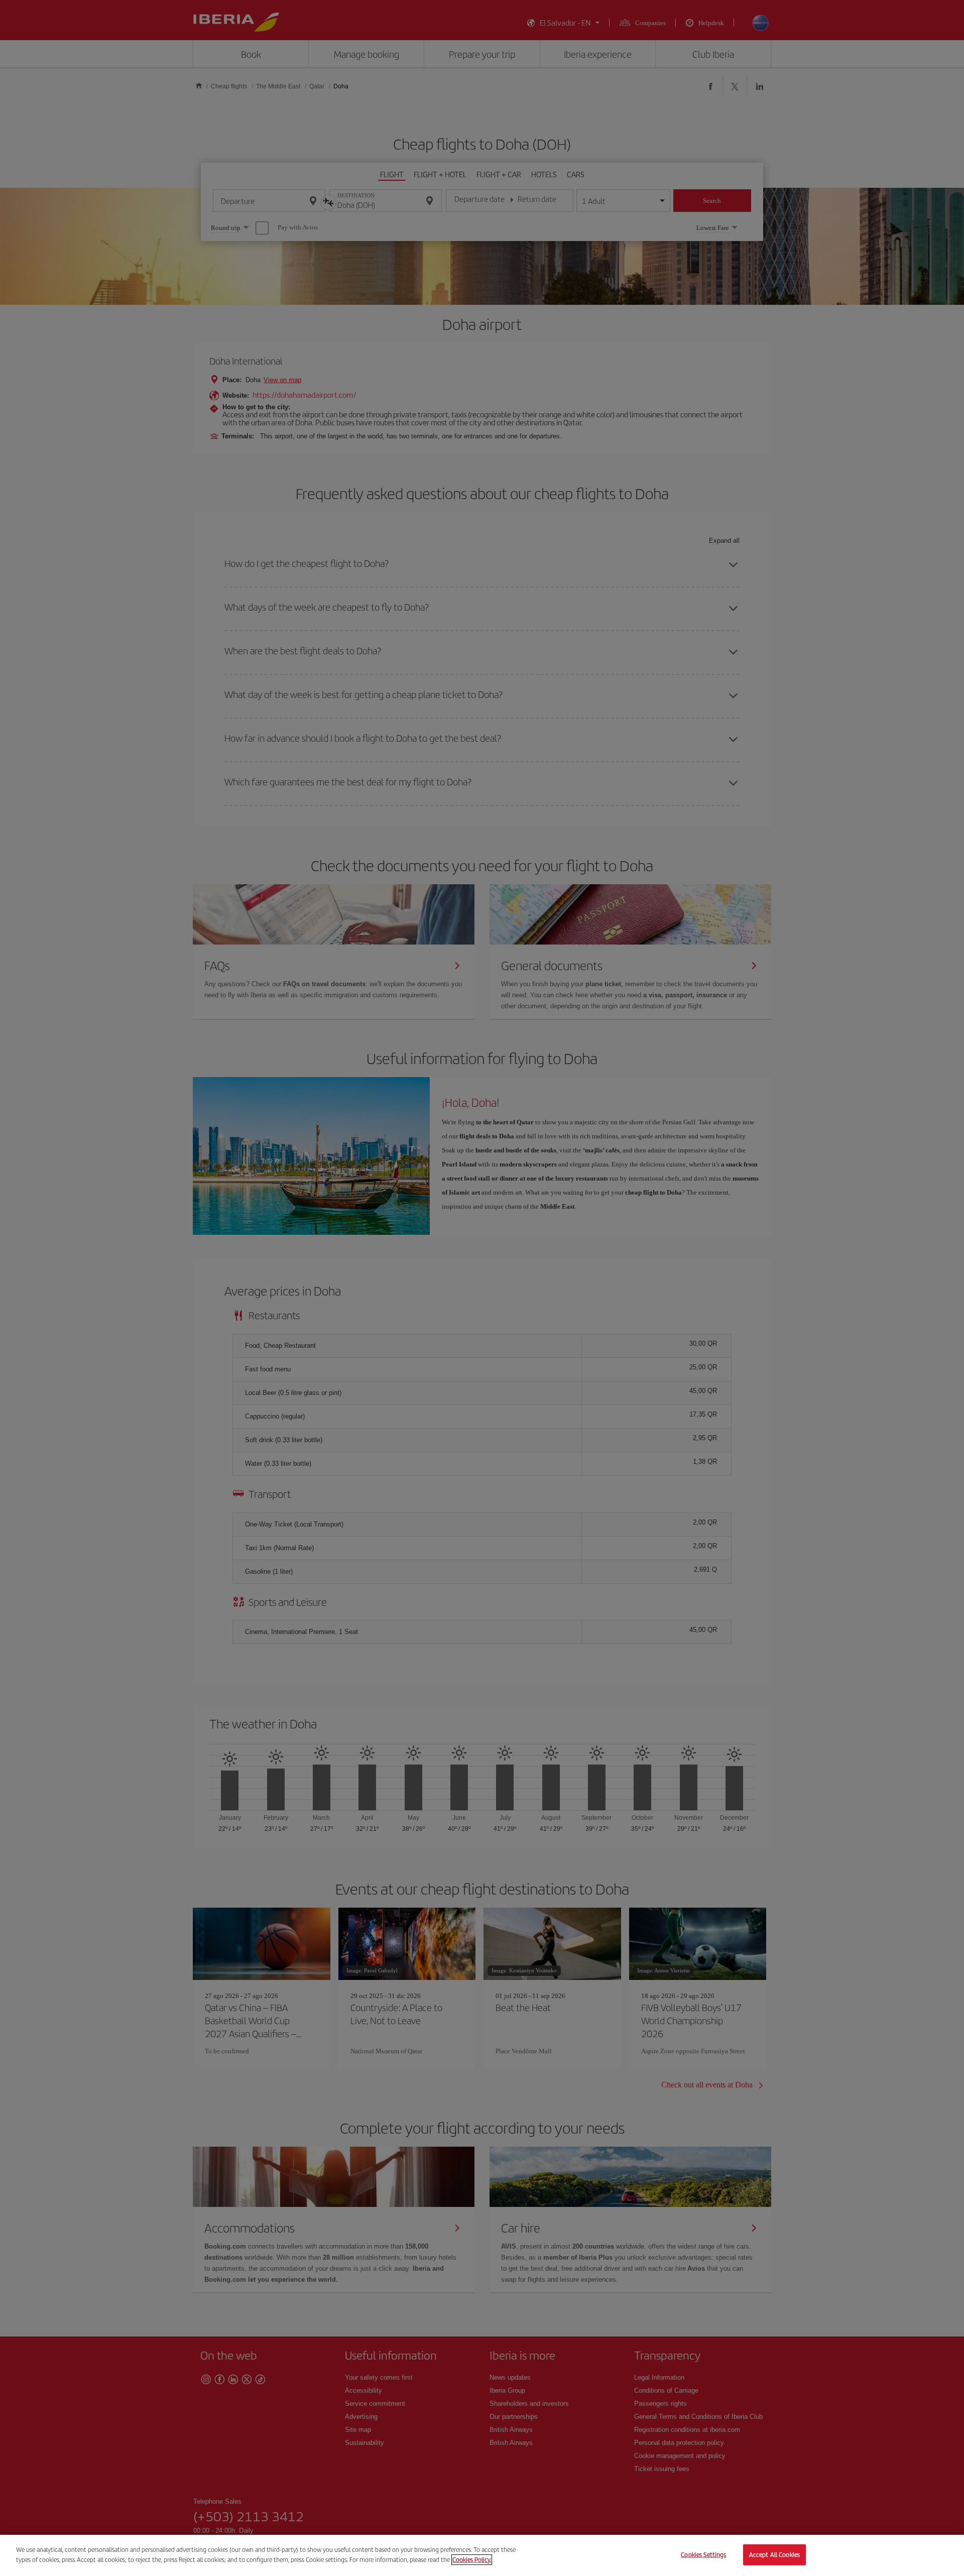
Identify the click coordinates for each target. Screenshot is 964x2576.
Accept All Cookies (774, 2555)
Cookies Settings (703, 2555)
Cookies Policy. (472, 2559)
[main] (482, 2555)
